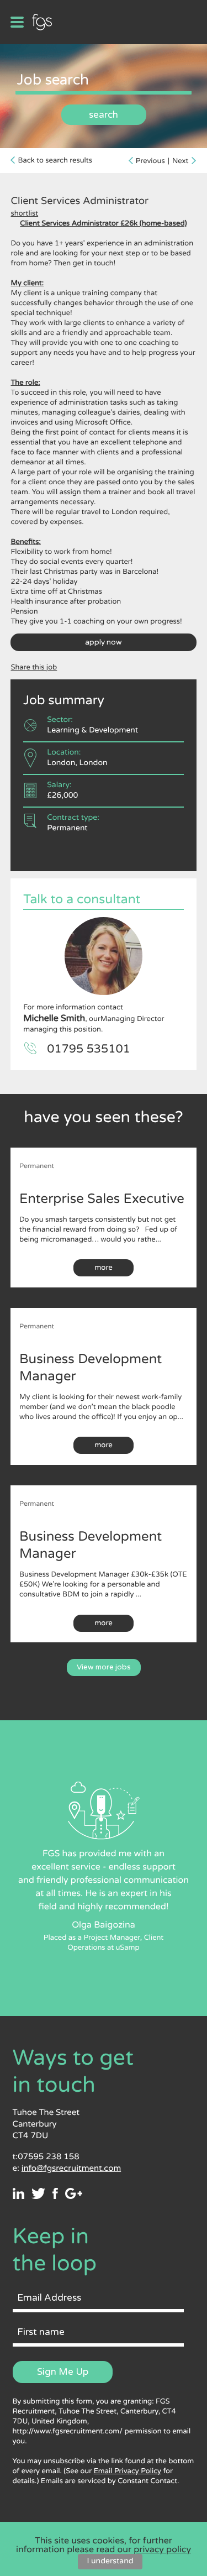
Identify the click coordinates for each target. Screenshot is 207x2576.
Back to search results (55, 160)
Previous (150, 161)
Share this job (34, 667)
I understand (110, 2561)
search (104, 115)
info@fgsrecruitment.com (71, 2169)
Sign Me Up (63, 2372)
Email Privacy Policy (128, 2471)
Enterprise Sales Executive (102, 1199)
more (104, 1268)
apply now (104, 642)
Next (181, 161)
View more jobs (104, 1667)
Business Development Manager (91, 1368)
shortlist (24, 213)
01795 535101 (89, 1049)
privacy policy (162, 2549)
